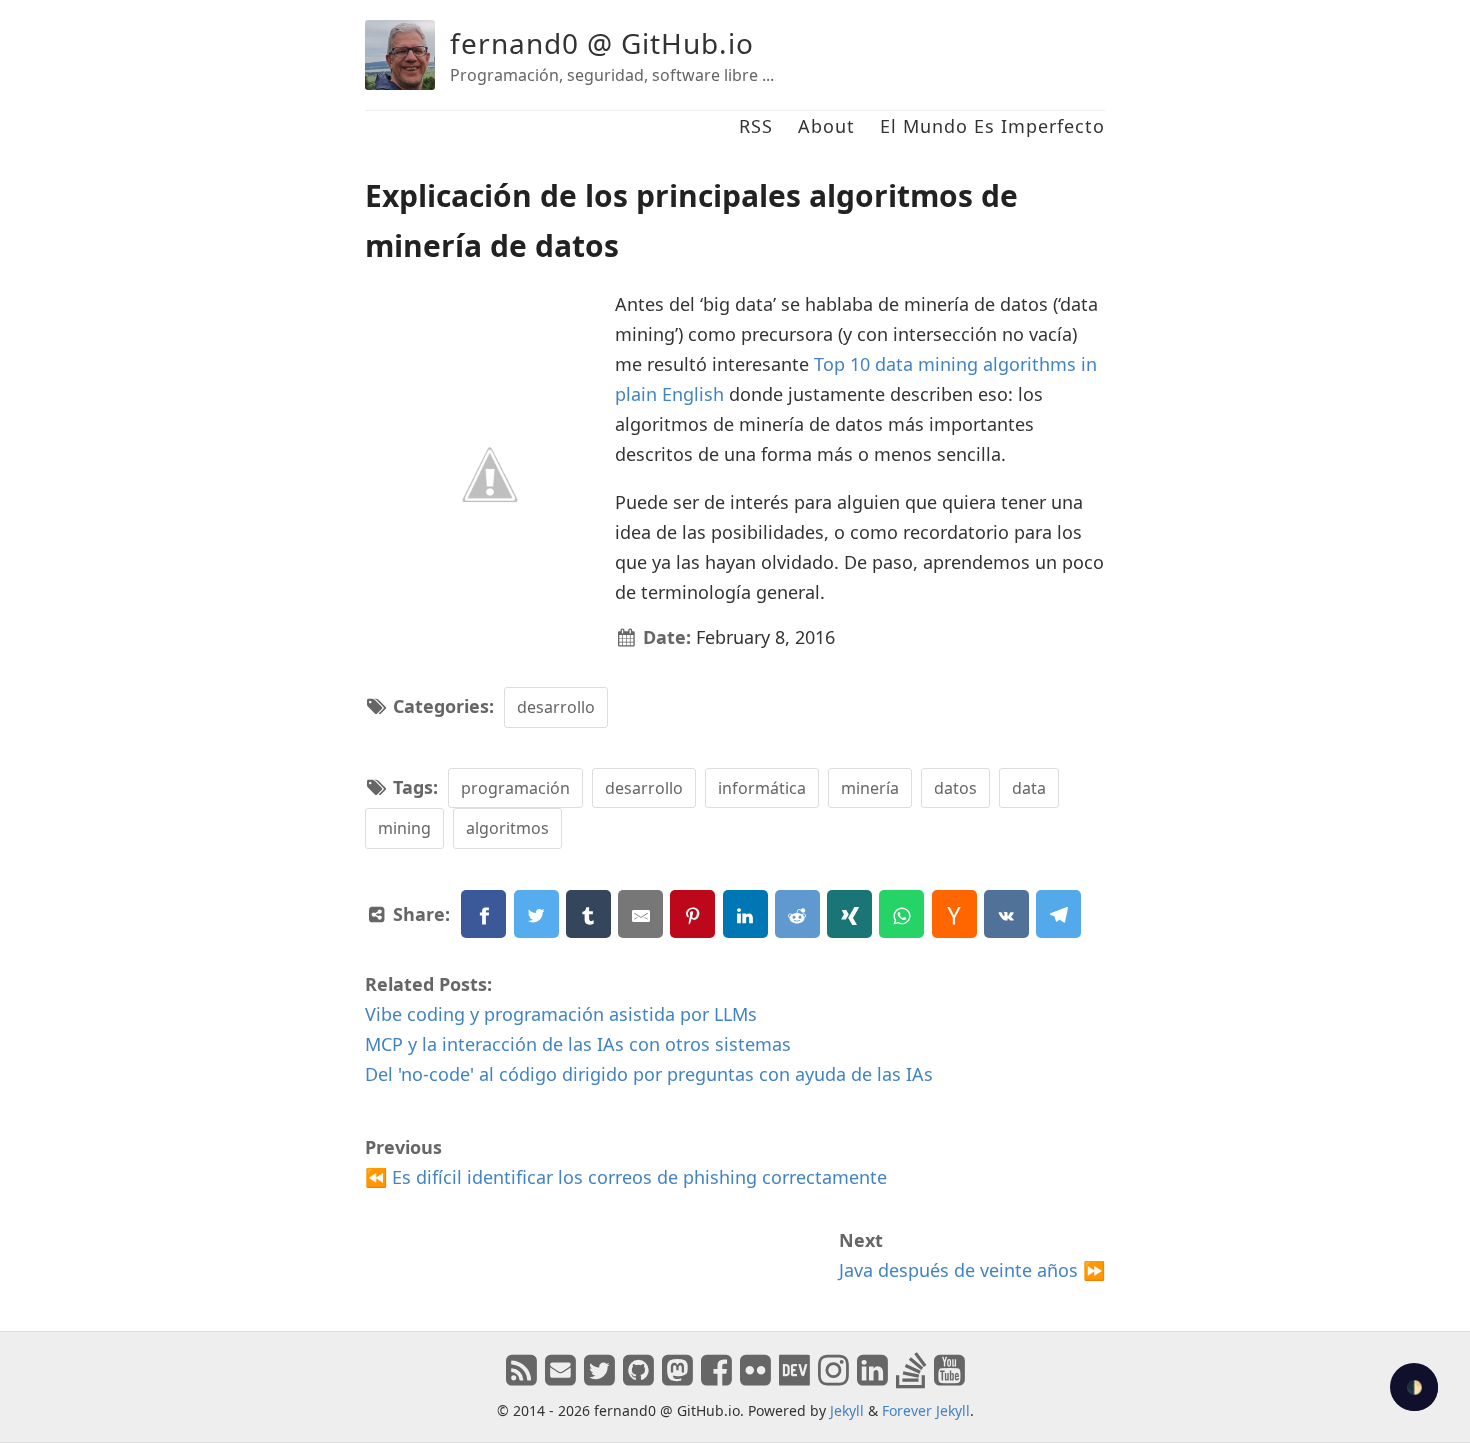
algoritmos (507, 828)
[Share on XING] (849, 914)
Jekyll (847, 1410)
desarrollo (556, 707)
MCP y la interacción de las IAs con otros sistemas (578, 1044)
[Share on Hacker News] (954, 914)
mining (404, 828)
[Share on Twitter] (536, 914)
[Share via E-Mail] (640, 914)
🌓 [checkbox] (1414, 1387)
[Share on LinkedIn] (745, 914)
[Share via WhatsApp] (901, 914)
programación (515, 788)
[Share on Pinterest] (692, 914)
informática (762, 788)
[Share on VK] (1006, 914)
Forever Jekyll (926, 1410)
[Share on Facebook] (483, 914)
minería (870, 788)
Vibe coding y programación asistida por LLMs (561, 1014)
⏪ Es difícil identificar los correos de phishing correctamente (626, 1177)
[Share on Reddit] (797, 914)
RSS (756, 126)
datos (955, 788)
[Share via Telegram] (1058, 914)
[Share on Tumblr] (588, 914)
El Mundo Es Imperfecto (992, 126)
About (826, 126)
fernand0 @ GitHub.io (602, 43)
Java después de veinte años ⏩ (972, 1270)
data (1029, 788)
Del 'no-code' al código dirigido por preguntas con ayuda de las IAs (649, 1074)
